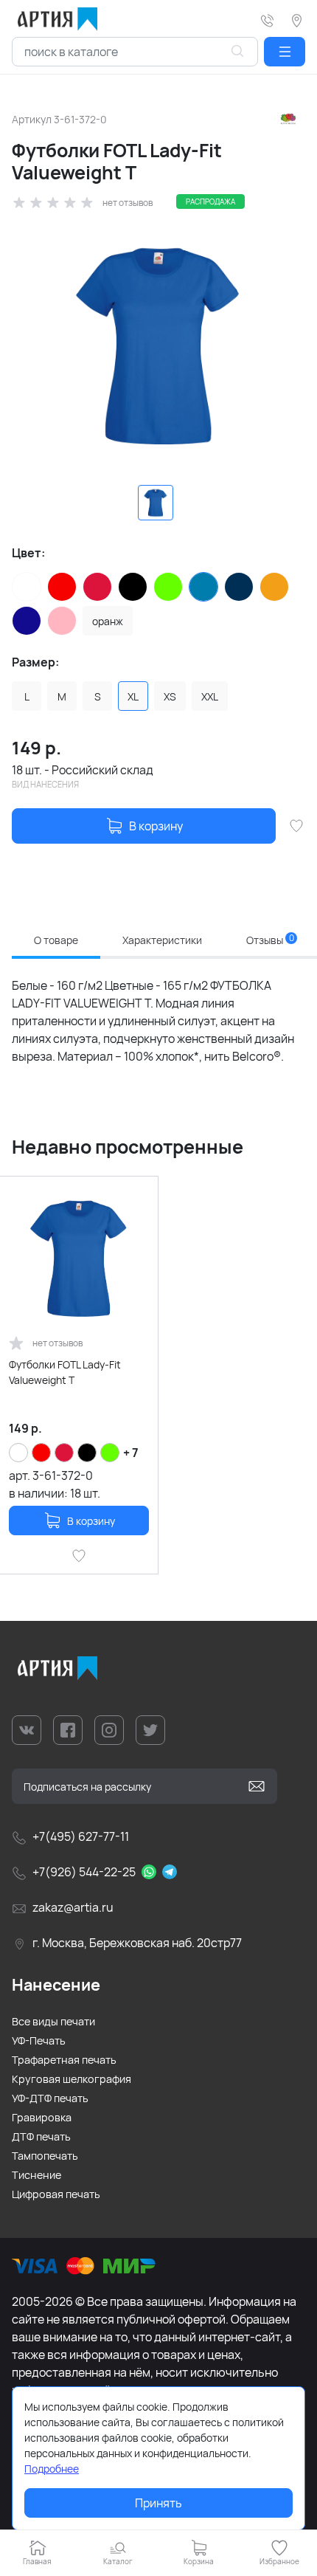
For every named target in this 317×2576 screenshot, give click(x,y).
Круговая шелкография (72, 2079)
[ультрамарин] (27, 621)
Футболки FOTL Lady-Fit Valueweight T (65, 1372)
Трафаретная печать (64, 2060)
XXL (210, 696)
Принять (158, 2503)
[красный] (62, 587)
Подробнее (52, 2469)
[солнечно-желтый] (274, 587)
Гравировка (42, 2117)
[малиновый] (97, 587)
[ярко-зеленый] (168, 587)
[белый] (27, 587)
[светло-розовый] (62, 621)
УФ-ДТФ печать (50, 2098)
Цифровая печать (56, 2194)
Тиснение (36, 2175)
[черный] (133, 587)
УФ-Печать (39, 2041)
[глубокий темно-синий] (239, 587)
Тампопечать (45, 2156)
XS (170, 696)
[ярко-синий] (203, 587)
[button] (285, 52)
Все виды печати (53, 2021)
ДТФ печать (41, 2136)
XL (133, 696)
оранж (108, 621)
